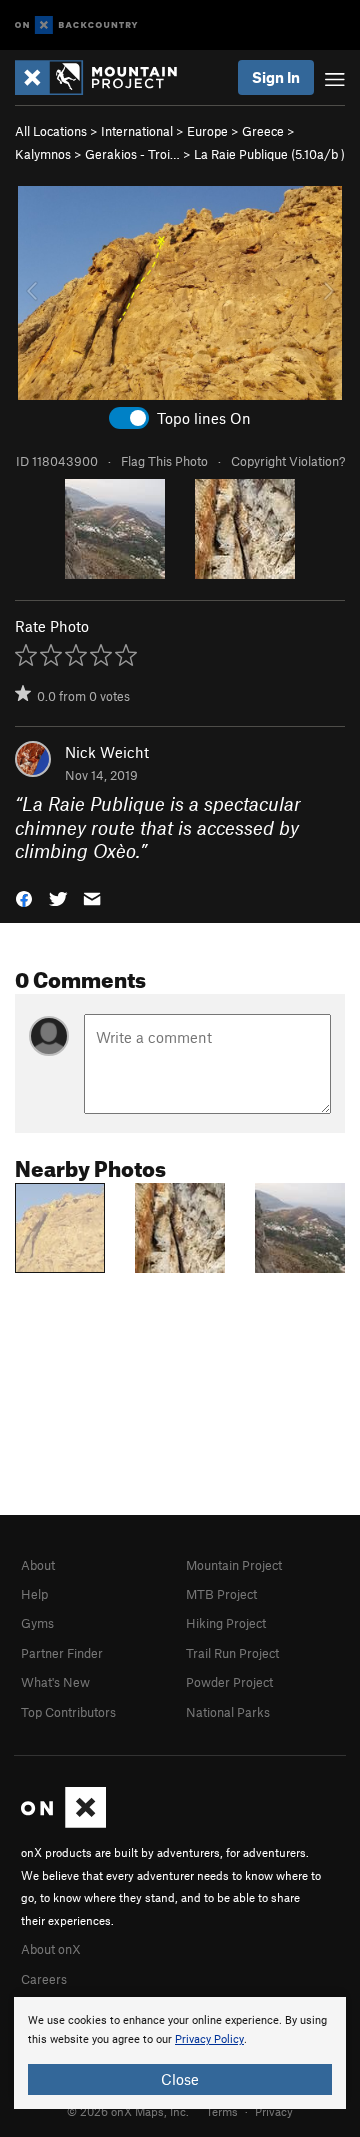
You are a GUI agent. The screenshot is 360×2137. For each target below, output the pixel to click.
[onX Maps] (63, 1823)
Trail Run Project (232, 1653)
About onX (51, 1949)
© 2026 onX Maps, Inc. (128, 2111)
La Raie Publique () (269, 154)
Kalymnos (43, 154)
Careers (44, 1979)
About (38, 1565)
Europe (207, 131)
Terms (222, 2111)
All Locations (51, 131)
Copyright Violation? (288, 461)
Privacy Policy (209, 2039)
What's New (55, 1682)
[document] (180, 2053)
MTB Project (221, 1594)
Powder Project (229, 1682)
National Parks (228, 1712)
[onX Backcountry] (76, 25)
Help (34, 1594)
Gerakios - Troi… (132, 154)
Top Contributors (68, 1712)
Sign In (276, 77)
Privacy (274, 2111)
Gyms (37, 1623)
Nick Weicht (107, 752)
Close (180, 2079)
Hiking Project (226, 1623)
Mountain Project (234, 1565)
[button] (24, 897)
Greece (263, 131)
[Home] (106, 77)
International (137, 131)
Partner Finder (62, 1653)
